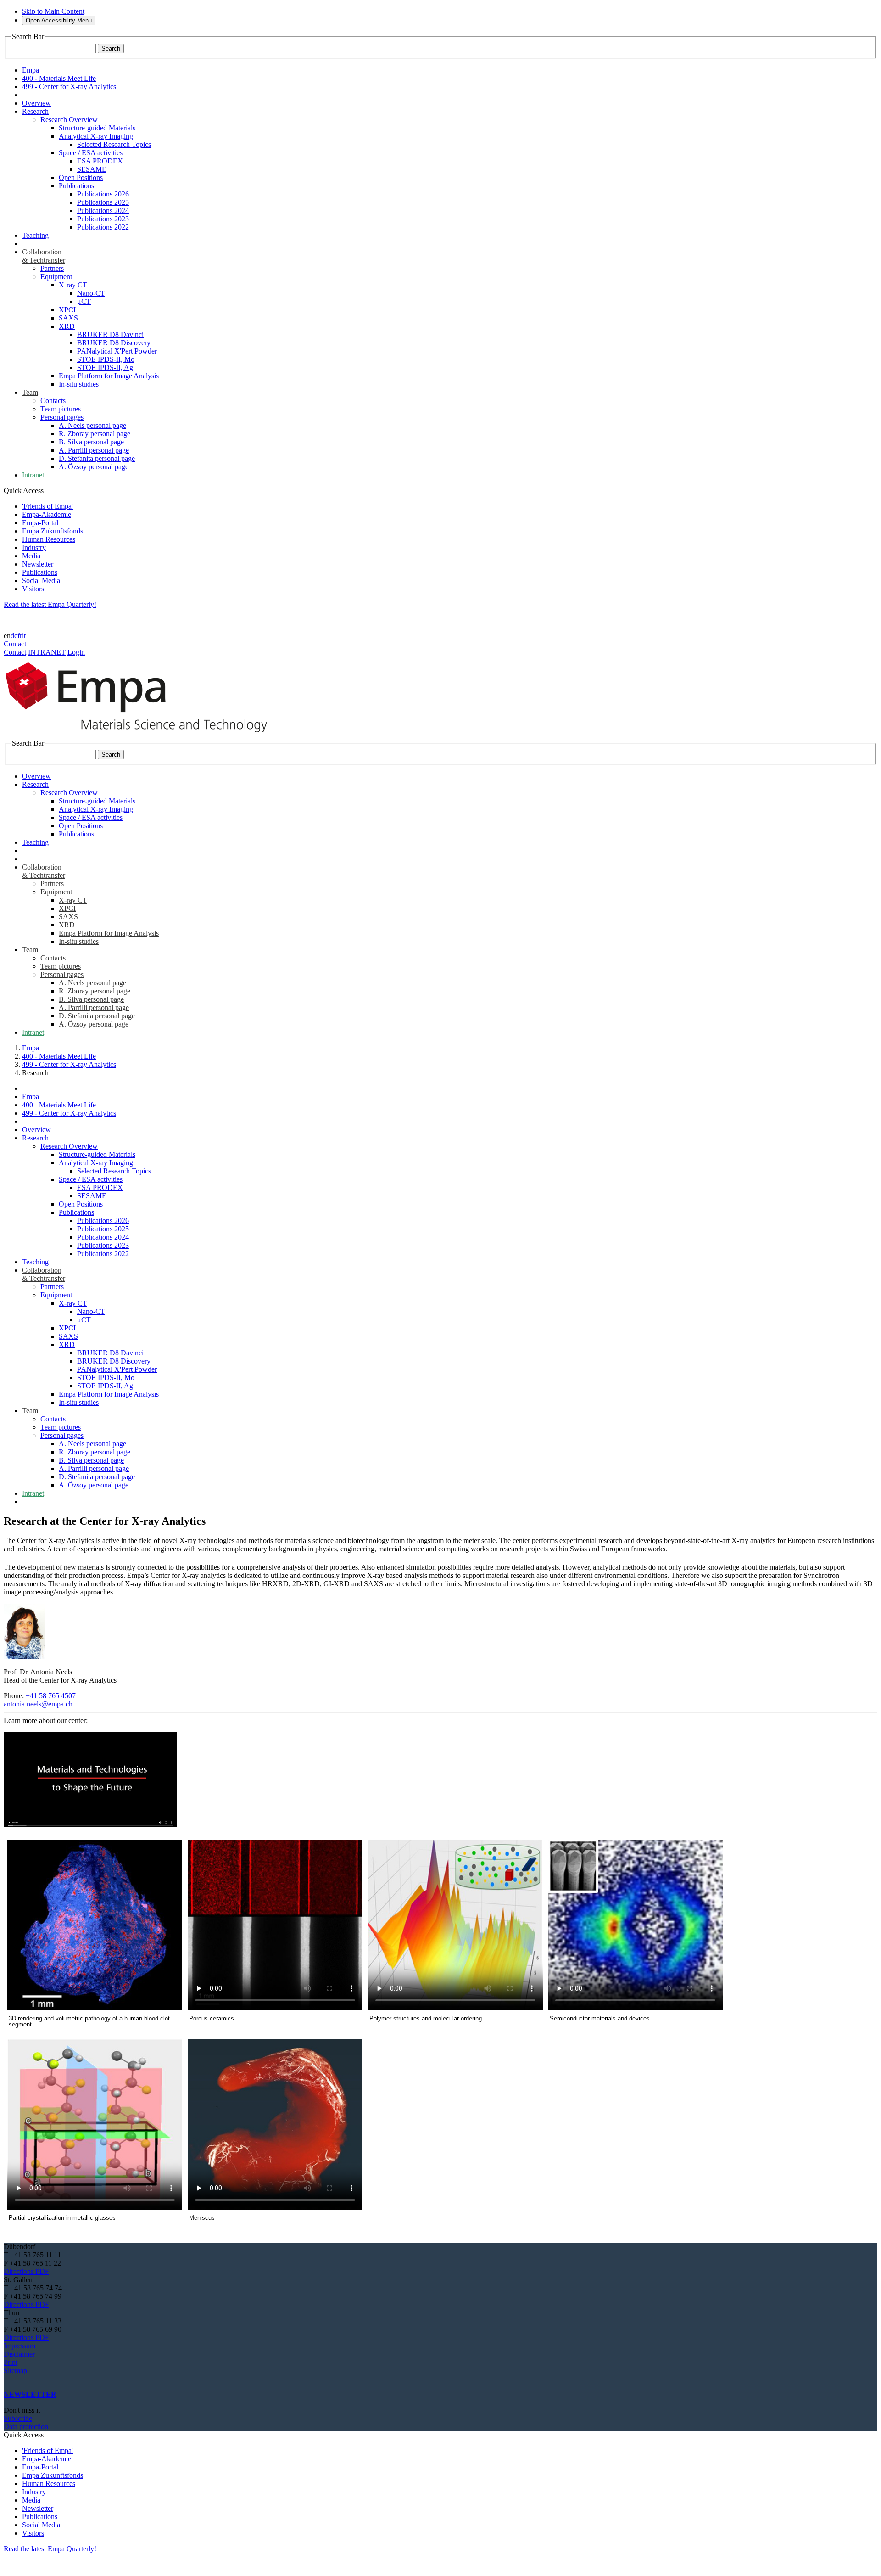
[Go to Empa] (141, 735)
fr (20, 636)
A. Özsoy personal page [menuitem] (94, 467)
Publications (40, 572)
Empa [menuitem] (31, 70)
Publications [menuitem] (76, 186)
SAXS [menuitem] (68, 318)
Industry (34, 547)
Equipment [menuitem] (56, 277)
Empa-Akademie (47, 514)
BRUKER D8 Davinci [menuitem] (110, 334)
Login (76, 652)
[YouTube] (19, 2379)
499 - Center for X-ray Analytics (69, 1064)
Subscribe (18, 2418)
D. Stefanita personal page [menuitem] (97, 458)
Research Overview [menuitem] (69, 120)
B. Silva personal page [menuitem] (91, 442)
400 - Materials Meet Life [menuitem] (59, 78)
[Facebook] (23, 2379)
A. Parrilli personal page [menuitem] (94, 450)
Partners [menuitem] (52, 268)
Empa (31, 1048)
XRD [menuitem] (67, 326)
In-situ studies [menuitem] (79, 384)
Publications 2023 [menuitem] (103, 219)
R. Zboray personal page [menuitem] (95, 434)
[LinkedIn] (8, 2379)
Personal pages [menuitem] (62, 417)
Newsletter (38, 564)
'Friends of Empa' (47, 506)
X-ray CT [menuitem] (73, 285)
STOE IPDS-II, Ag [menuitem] (105, 368)
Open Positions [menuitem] (81, 177)
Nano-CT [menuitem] (91, 293)
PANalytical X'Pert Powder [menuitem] (117, 351)
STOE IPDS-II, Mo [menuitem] (106, 359)
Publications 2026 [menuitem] (103, 194)
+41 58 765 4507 (51, 1696)
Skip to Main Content (53, 11)
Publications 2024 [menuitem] (103, 210)
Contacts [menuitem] (53, 401)
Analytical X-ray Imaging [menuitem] (96, 136)
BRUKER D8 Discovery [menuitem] (114, 343)
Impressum (20, 2346)
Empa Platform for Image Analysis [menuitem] (109, 376)
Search (111, 48)
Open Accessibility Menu (59, 20)
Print (11, 2362)
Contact (15, 644)
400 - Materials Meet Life (59, 1056)
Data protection (26, 2427)
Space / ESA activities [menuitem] (91, 153)
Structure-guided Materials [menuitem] (97, 128)
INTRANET (47, 652)
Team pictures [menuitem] (61, 409)
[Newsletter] (5, 2379)
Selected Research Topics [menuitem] (114, 144)
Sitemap (15, 2371)
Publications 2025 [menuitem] (103, 202)
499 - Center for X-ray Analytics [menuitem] (69, 87)
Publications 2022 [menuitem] (103, 227)
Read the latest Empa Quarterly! (50, 604)
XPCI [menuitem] (67, 310)
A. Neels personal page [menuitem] (92, 425)
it (24, 636)
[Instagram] (12, 2379)
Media (31, 556)
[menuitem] (36, 103)
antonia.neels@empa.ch (38, 1704)
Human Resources (49, 539)
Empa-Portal (40, 523)
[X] (16, 2379)
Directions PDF (26, 2271)
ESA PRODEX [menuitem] (100, 161)
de (14, 636)
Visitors (33, 589)
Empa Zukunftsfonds (53, 531)
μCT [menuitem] (84, 301)
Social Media (41, 581)
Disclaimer (19, 2354)
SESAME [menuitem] (92, 169)
